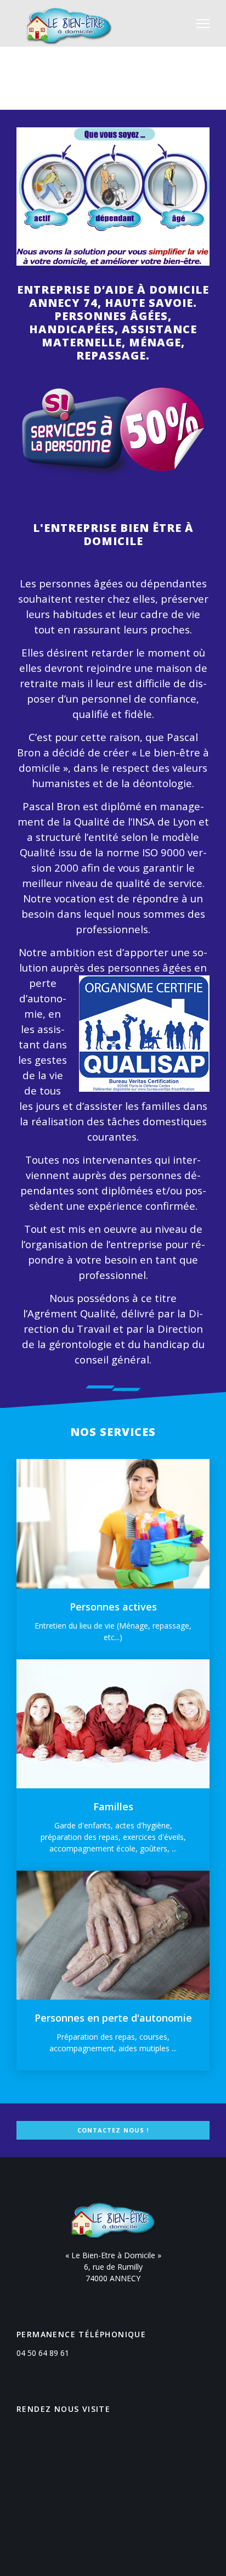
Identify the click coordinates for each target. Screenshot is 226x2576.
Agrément (52, 1313)
